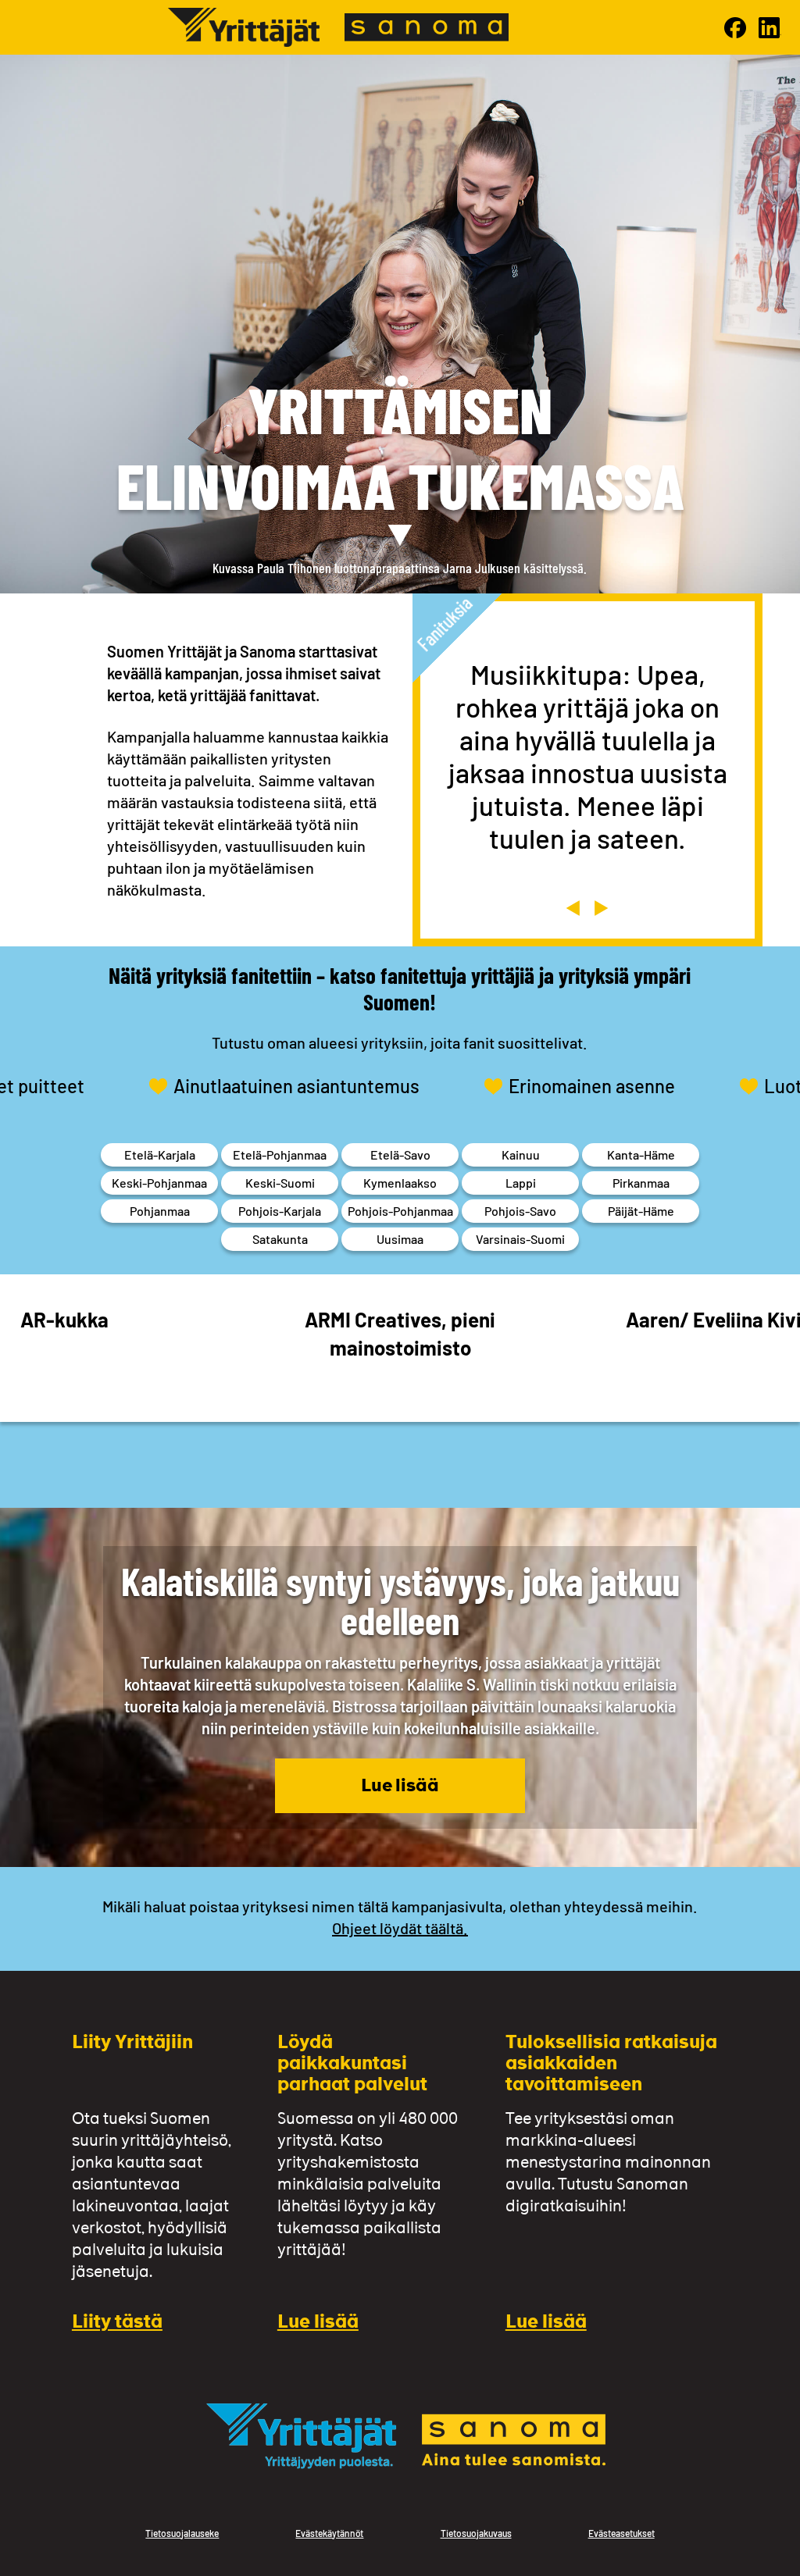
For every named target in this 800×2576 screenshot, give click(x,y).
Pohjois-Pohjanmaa (400, 1211)
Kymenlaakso (400, 1183)
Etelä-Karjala (160, 1154)
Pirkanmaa (641, 1183)
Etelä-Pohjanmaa (280, 1154)
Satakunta (280, 1239)
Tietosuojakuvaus (476, 2533)
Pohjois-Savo (520, 1211)
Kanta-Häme (641, 1154)
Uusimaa (400, 1239)
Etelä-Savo (400, 1154)
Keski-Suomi (280, 1183)
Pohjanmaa (160, 1211)
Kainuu (521, 1154)
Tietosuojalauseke (182, 2533)
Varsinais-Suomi (520, 1239)
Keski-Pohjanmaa (159, 1183)
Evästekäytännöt (329, 2533)
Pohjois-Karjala (280, 1211)
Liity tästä (117, 2323)
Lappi (521, 1183)
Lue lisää (400, 1787)
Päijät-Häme (641, 1211)
